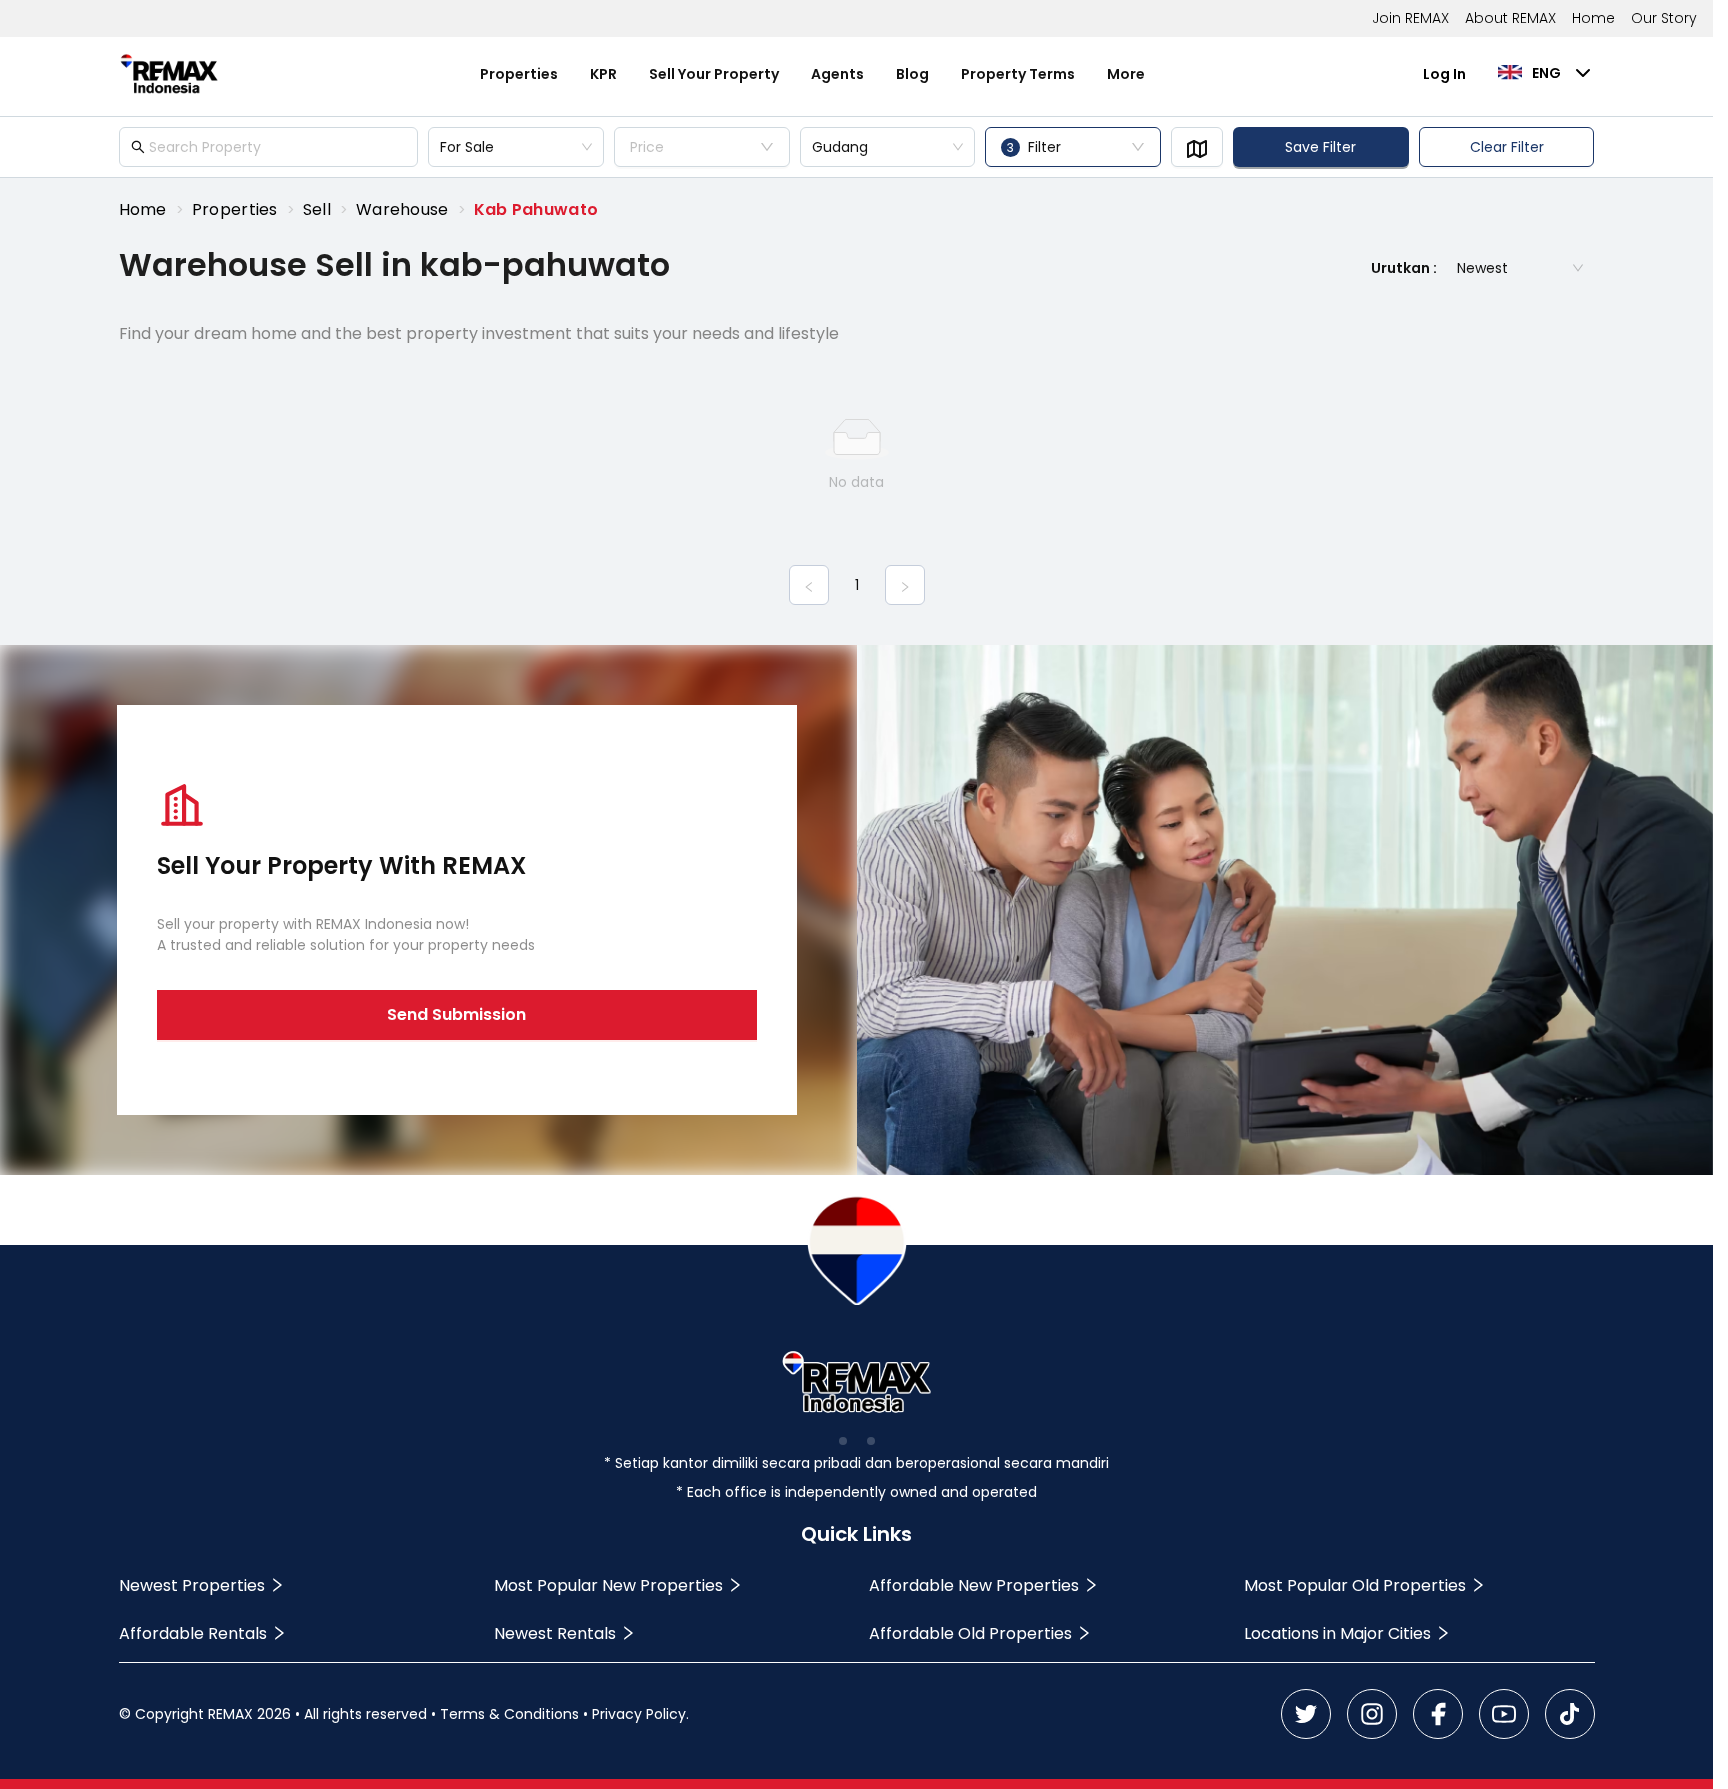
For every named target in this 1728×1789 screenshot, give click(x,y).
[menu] (813, 74)
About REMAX (1510, 18)
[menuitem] (519, 74)
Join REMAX (1410, 18)
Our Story (1664, 18)
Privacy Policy (639, 1714)
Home (1593, 18)
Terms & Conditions (509, 1714)
